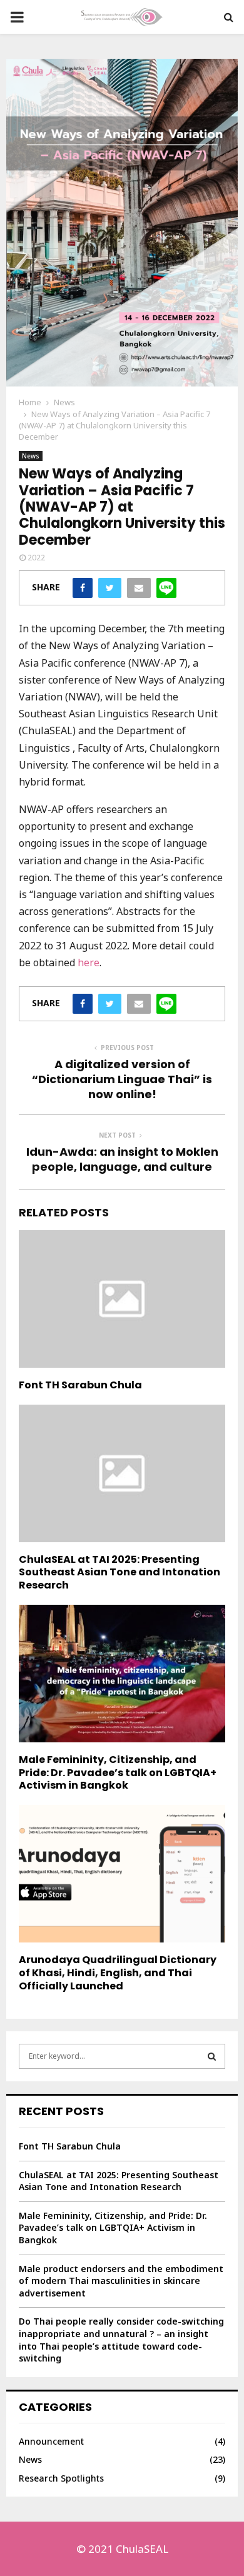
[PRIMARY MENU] (17, 17)
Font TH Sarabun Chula (80, 1385)
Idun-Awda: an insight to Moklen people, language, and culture (122, 1159)
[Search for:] (122, 2055)
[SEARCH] (212, 2056)
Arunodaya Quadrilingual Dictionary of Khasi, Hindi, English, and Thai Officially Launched (118, 1973)
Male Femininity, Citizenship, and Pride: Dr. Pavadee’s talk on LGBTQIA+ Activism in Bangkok (118, 1773)
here (89, 962)
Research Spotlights (61, 2478)
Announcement (51, 2441)
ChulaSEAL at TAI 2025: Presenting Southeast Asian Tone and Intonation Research (119, 1573)
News (31, 456)
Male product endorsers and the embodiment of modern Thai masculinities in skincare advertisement (121, 2281)
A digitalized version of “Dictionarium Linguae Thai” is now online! (122, 1079)
